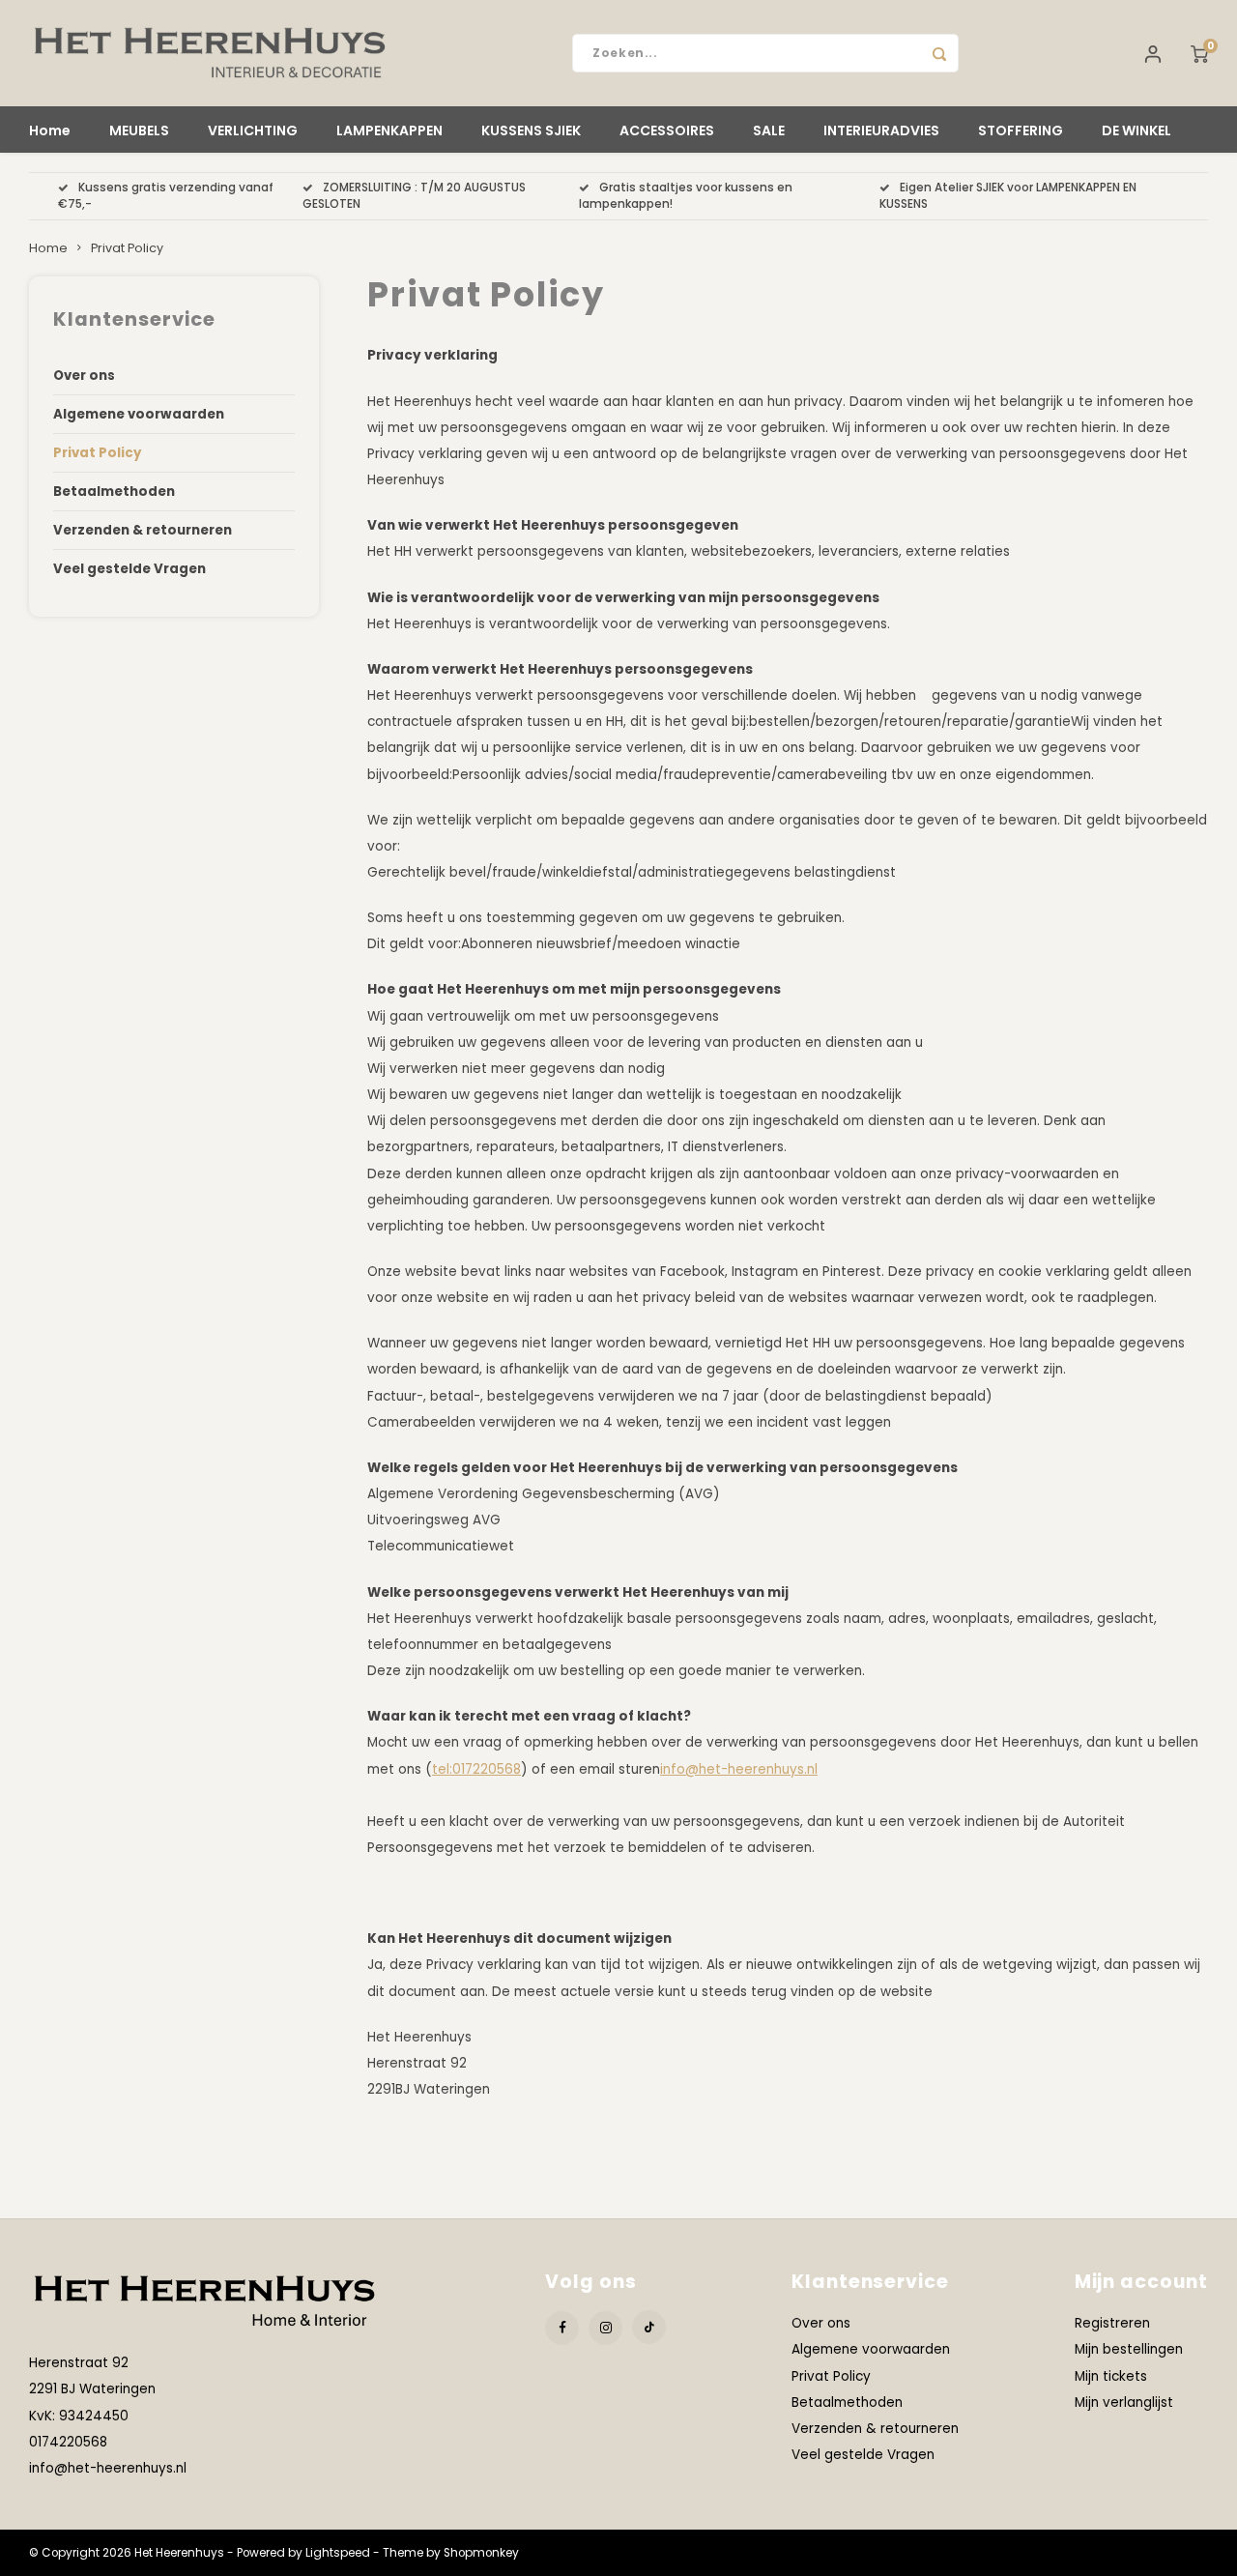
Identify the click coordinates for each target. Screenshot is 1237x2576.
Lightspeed (338, 2553)
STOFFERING (1021, 130)
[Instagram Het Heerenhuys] (605, 2328)
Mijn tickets (1111, 2376)
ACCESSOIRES (667, 130)
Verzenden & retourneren (143, 530)
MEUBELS (139, 130)
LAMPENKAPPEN (389, 130)
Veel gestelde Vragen (129, 569)
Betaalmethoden (114, 492)
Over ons (84, 376)
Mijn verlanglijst (1124, 2402)
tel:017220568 (476, 1769)
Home (50, 130)
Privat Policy (127, 248)
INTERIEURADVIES (881, 130)
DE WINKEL (1136, 130)
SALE (769, 130)
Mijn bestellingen (1129, 2349)
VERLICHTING (253, 130)
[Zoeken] (939, 53)
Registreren (1112, 2323)
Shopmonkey (481, 2553)
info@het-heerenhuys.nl (739, 1769)
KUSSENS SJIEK (531, 130)
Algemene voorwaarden (139, 414)
